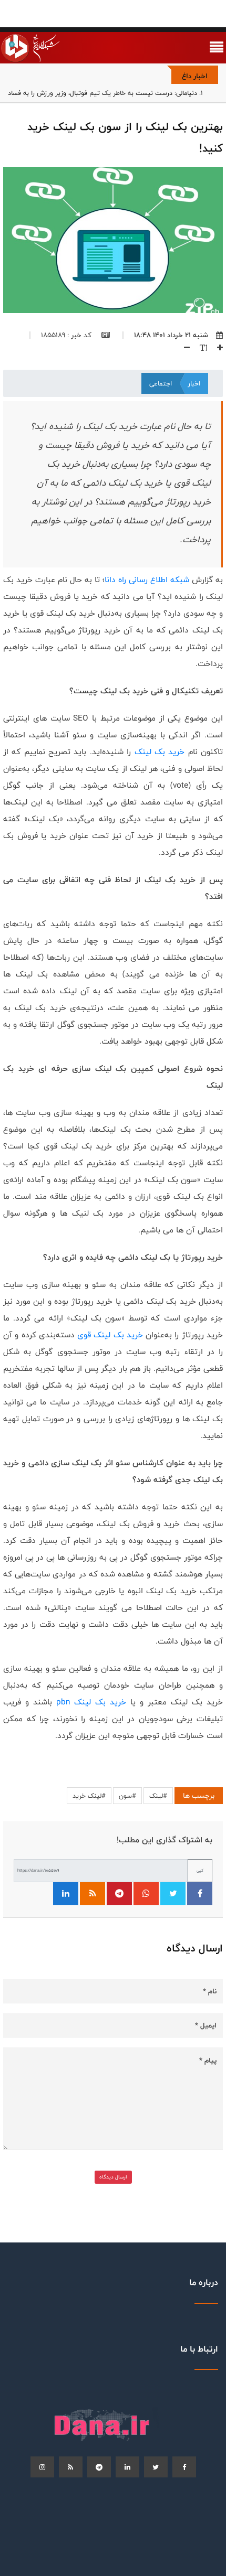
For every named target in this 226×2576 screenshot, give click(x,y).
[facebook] (184, 2467)
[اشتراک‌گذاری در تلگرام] (119, 1894)
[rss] (71, 2467)
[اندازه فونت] (199, 348)
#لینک (158, 1796)
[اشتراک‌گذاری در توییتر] (173, 1894)
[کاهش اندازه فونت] (183, 348)
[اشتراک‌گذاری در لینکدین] (66, 1894)
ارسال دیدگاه (113, 2177)
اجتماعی (161, 383)
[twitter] (156, 2467)
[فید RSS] (93, 1894)
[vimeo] (42, 2467)
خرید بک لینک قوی (110, 1335)
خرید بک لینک (160, 752)
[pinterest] (99, 2467)
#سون (127, 1796)
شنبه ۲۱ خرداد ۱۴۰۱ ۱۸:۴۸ (171, 335)
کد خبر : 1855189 (67, 335)
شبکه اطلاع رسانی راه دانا (147, 580)
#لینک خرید (89, 1796)
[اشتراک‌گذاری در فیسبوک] (200, 1894)
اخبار (194, 383)
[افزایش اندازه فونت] (216, 348)
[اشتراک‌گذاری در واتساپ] (146, 1894)
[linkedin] (127, 2467)
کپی (200, 1870)
